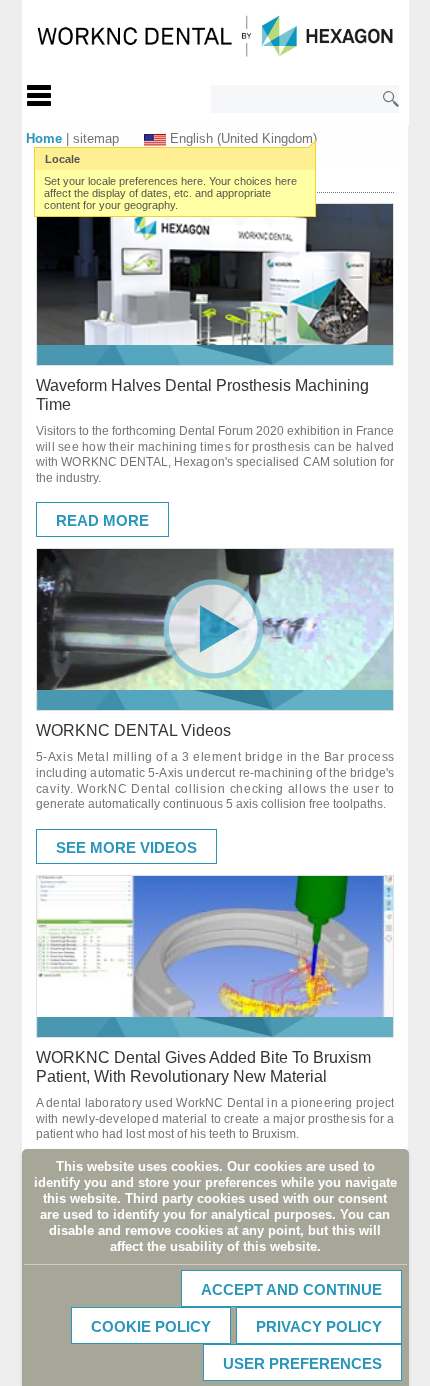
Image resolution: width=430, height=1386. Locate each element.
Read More (102, 520)
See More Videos (126, 847)
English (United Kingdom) (243, 138)
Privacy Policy (319, 1326)
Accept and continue (291, 1289)
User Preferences (302, 1363)
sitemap (96, 138)
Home (44, 138)
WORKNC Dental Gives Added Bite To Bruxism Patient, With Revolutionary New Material (203, 1067)
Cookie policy (151, 1326)
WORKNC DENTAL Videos (133, 730)
